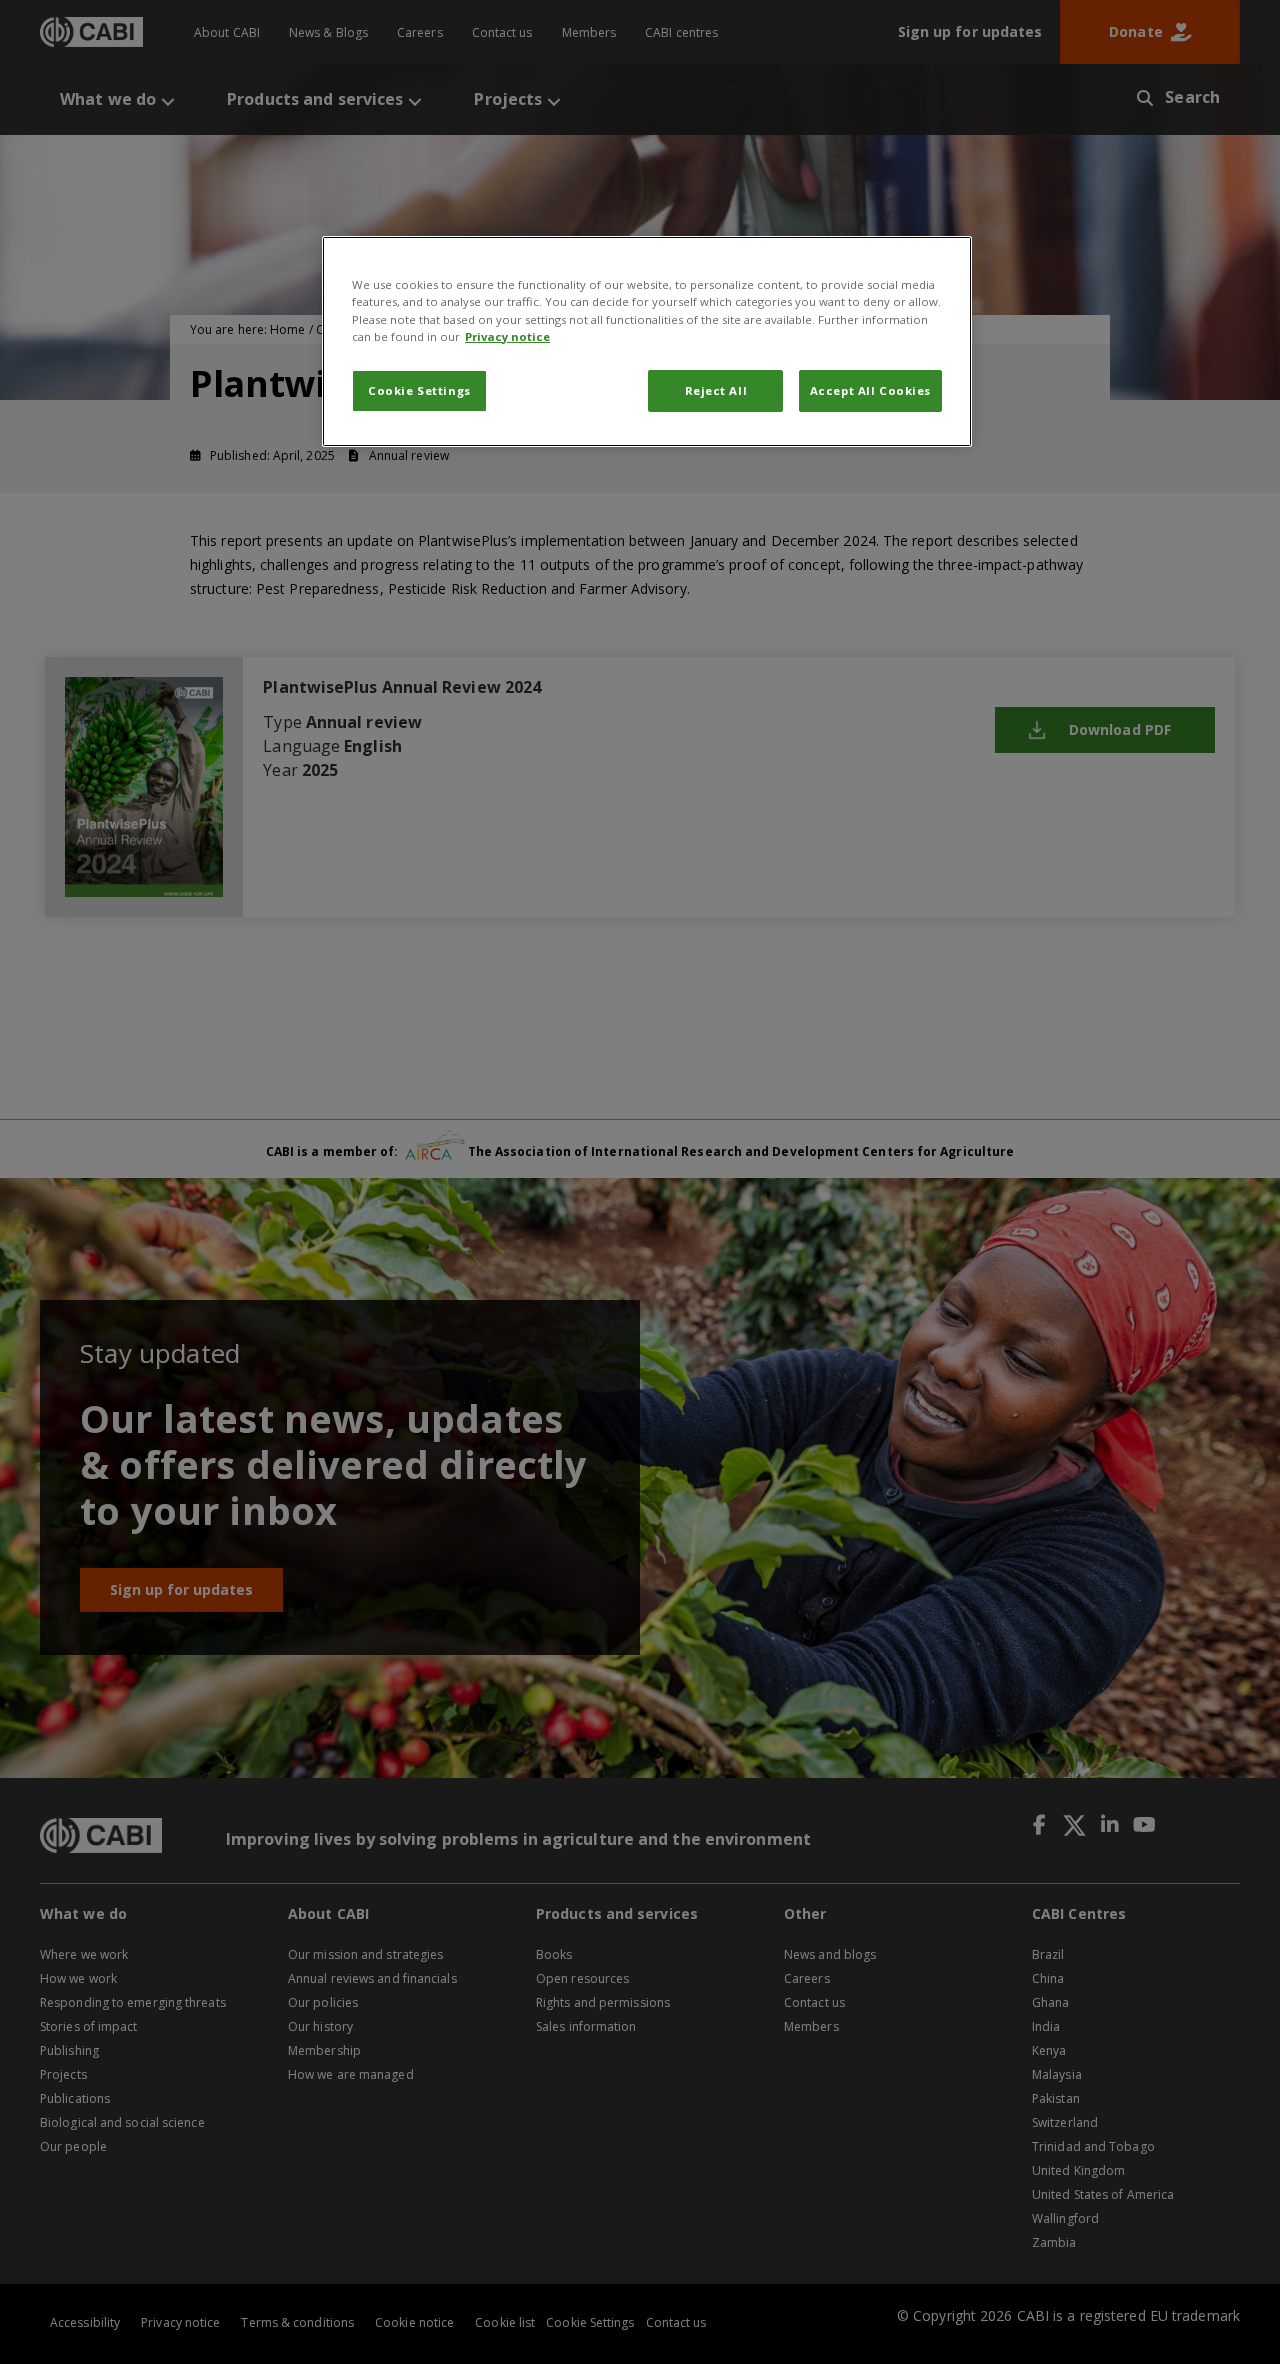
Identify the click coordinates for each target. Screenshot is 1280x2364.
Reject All (716, 390)
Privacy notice (507, 336)
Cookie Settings (419, 390)
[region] (647, 341)
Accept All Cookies (870, 390)
